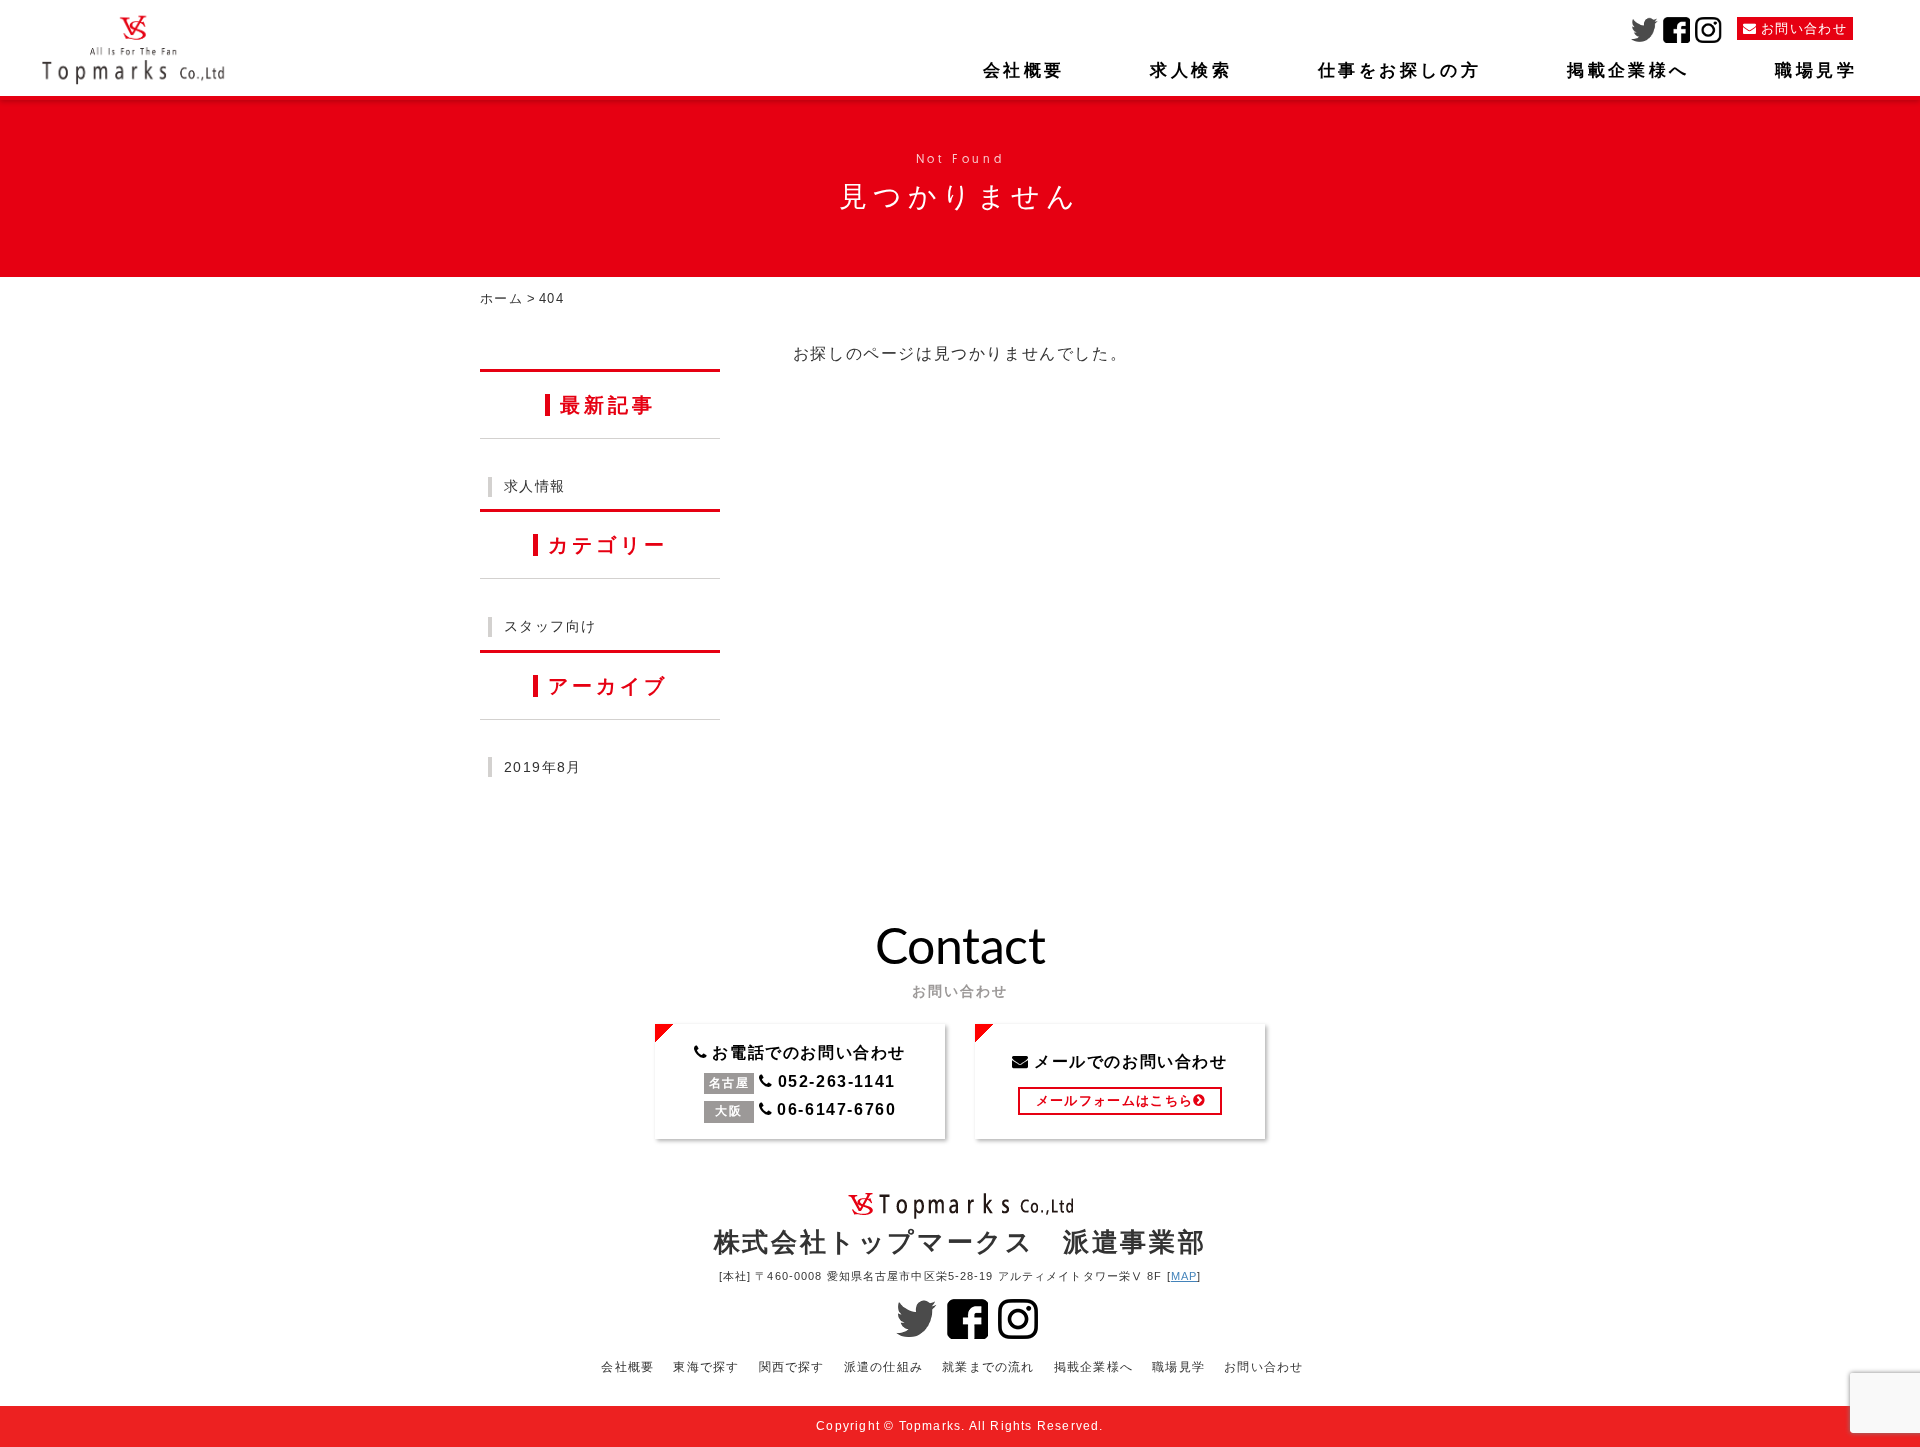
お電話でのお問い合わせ (800, 1081)
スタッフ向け (550, 626)
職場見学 (1816, 70)
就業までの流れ (988, 1367)
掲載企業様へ (1628, 70)
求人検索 (1191, 70)
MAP (1184, 1276)
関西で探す (792, 1367)
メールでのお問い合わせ (1120, 1081)
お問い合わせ (1263, 1367)
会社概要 (1024, 70)
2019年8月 (543, 767)
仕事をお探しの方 (1399, 70)
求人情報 (535, 486)
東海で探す (706, 1367)
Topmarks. (932, 1426)
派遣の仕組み (883, 1367)
